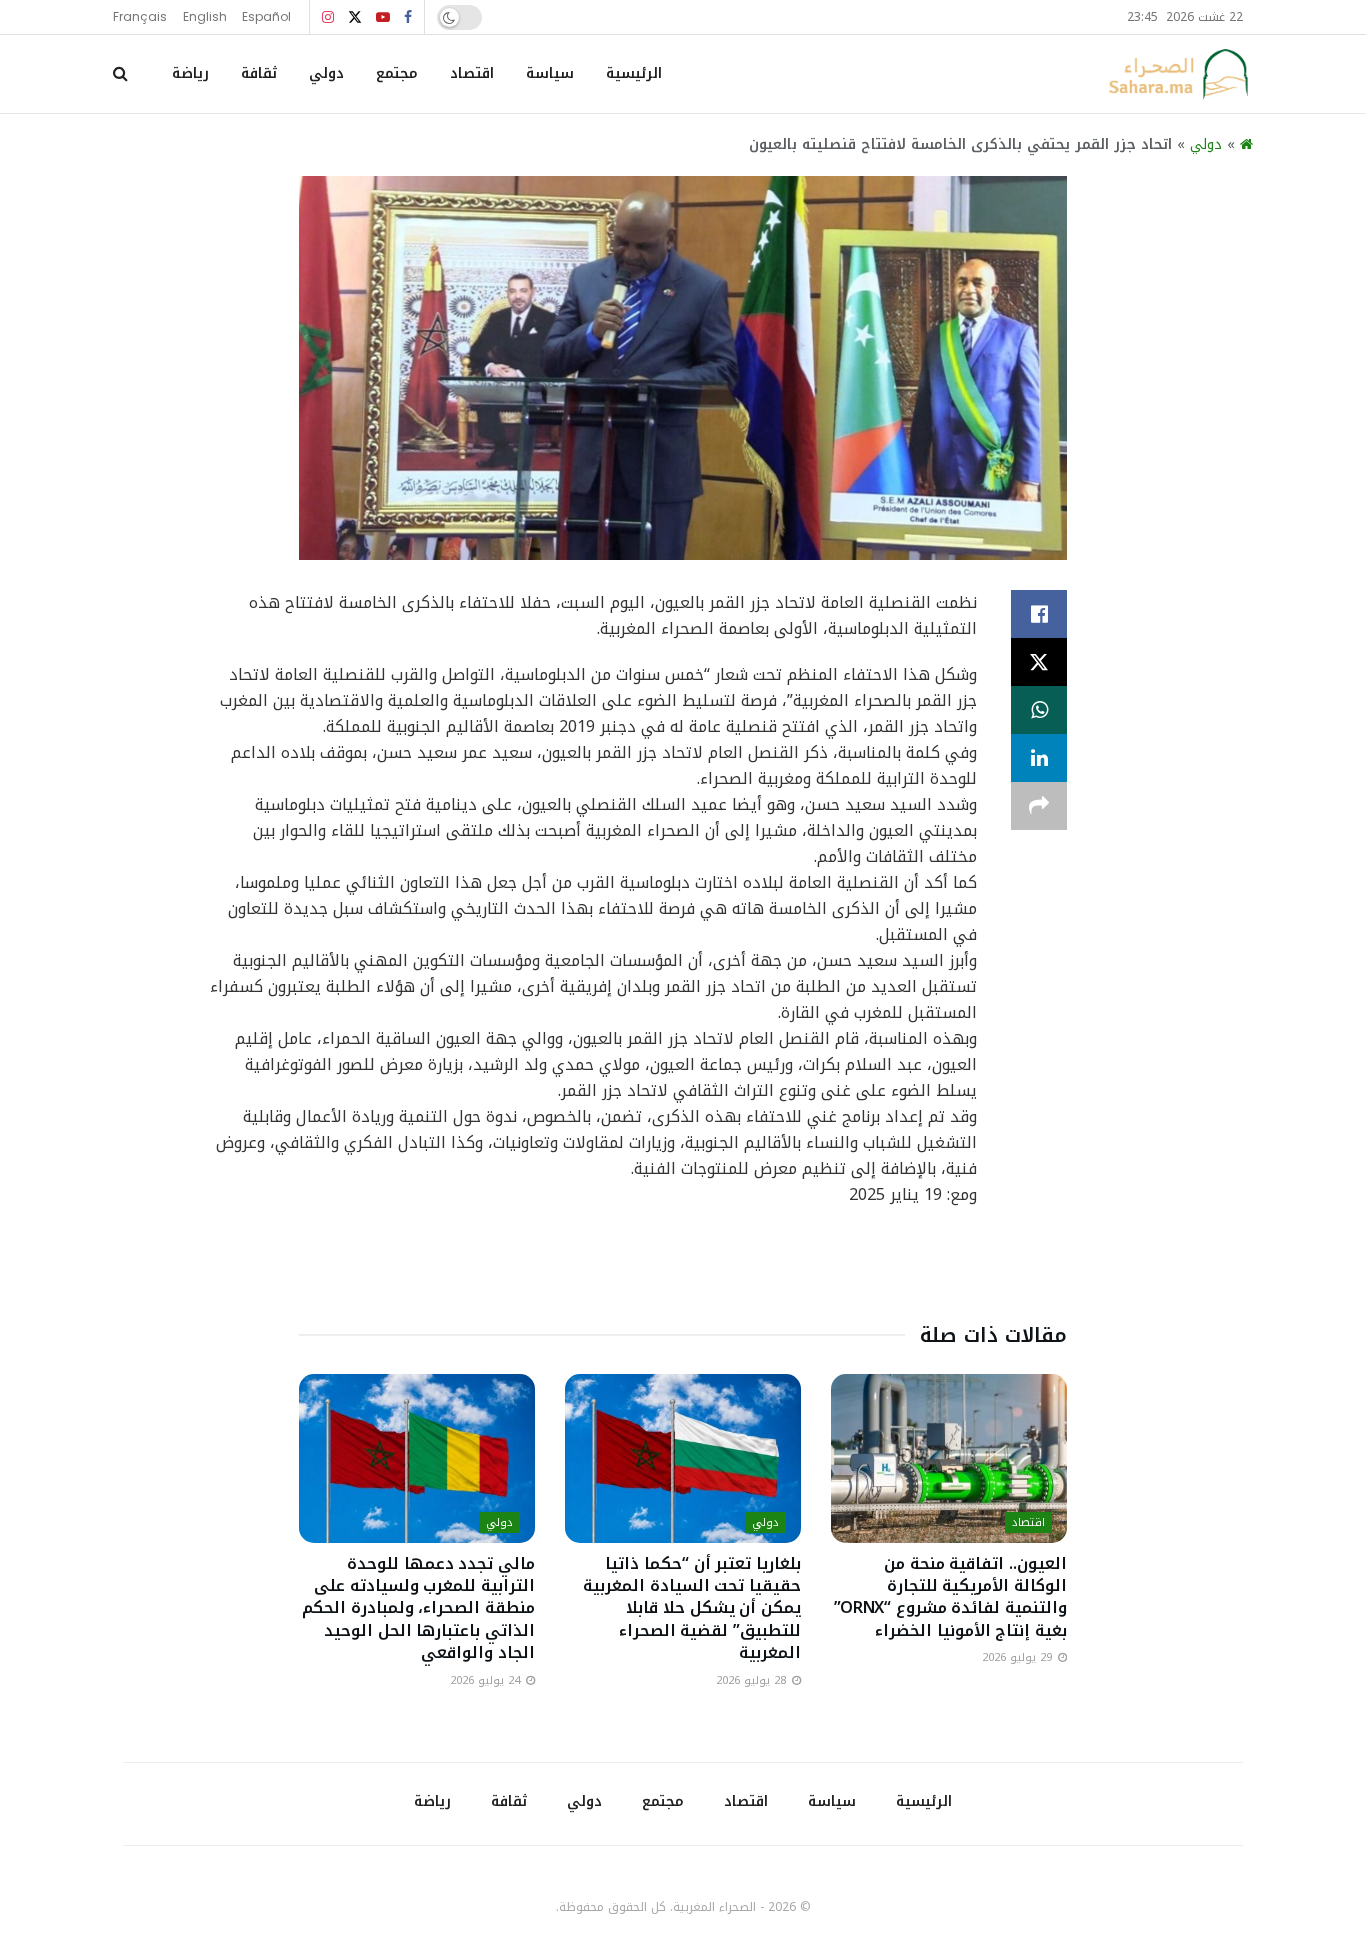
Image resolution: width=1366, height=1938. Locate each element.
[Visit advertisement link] (683, 1269)
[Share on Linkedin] (1039, 758)
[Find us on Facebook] (408, 17)
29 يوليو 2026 (1019, 1657)
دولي (326, 73)
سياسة (550, 73)
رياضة (190, 73)
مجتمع (397, 73)
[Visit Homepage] (1178, 74)
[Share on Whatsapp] (1039, 710)
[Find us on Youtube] (383, 17)
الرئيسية (634, 73)
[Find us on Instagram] (328, 17)
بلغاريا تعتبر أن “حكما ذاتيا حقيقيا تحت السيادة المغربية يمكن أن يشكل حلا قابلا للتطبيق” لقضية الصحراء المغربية (692, 1608)
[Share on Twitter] (1039, 662)
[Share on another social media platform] (1039, 806)
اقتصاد (472, 73)
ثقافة (259, 73)
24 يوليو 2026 (487, 1680)
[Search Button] (120, 74)
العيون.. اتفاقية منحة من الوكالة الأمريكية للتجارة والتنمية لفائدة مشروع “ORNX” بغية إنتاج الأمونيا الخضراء (950, 1597)
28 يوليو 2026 (753, 1680)
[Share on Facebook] (1039, 614)
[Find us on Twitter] (355, 17)
